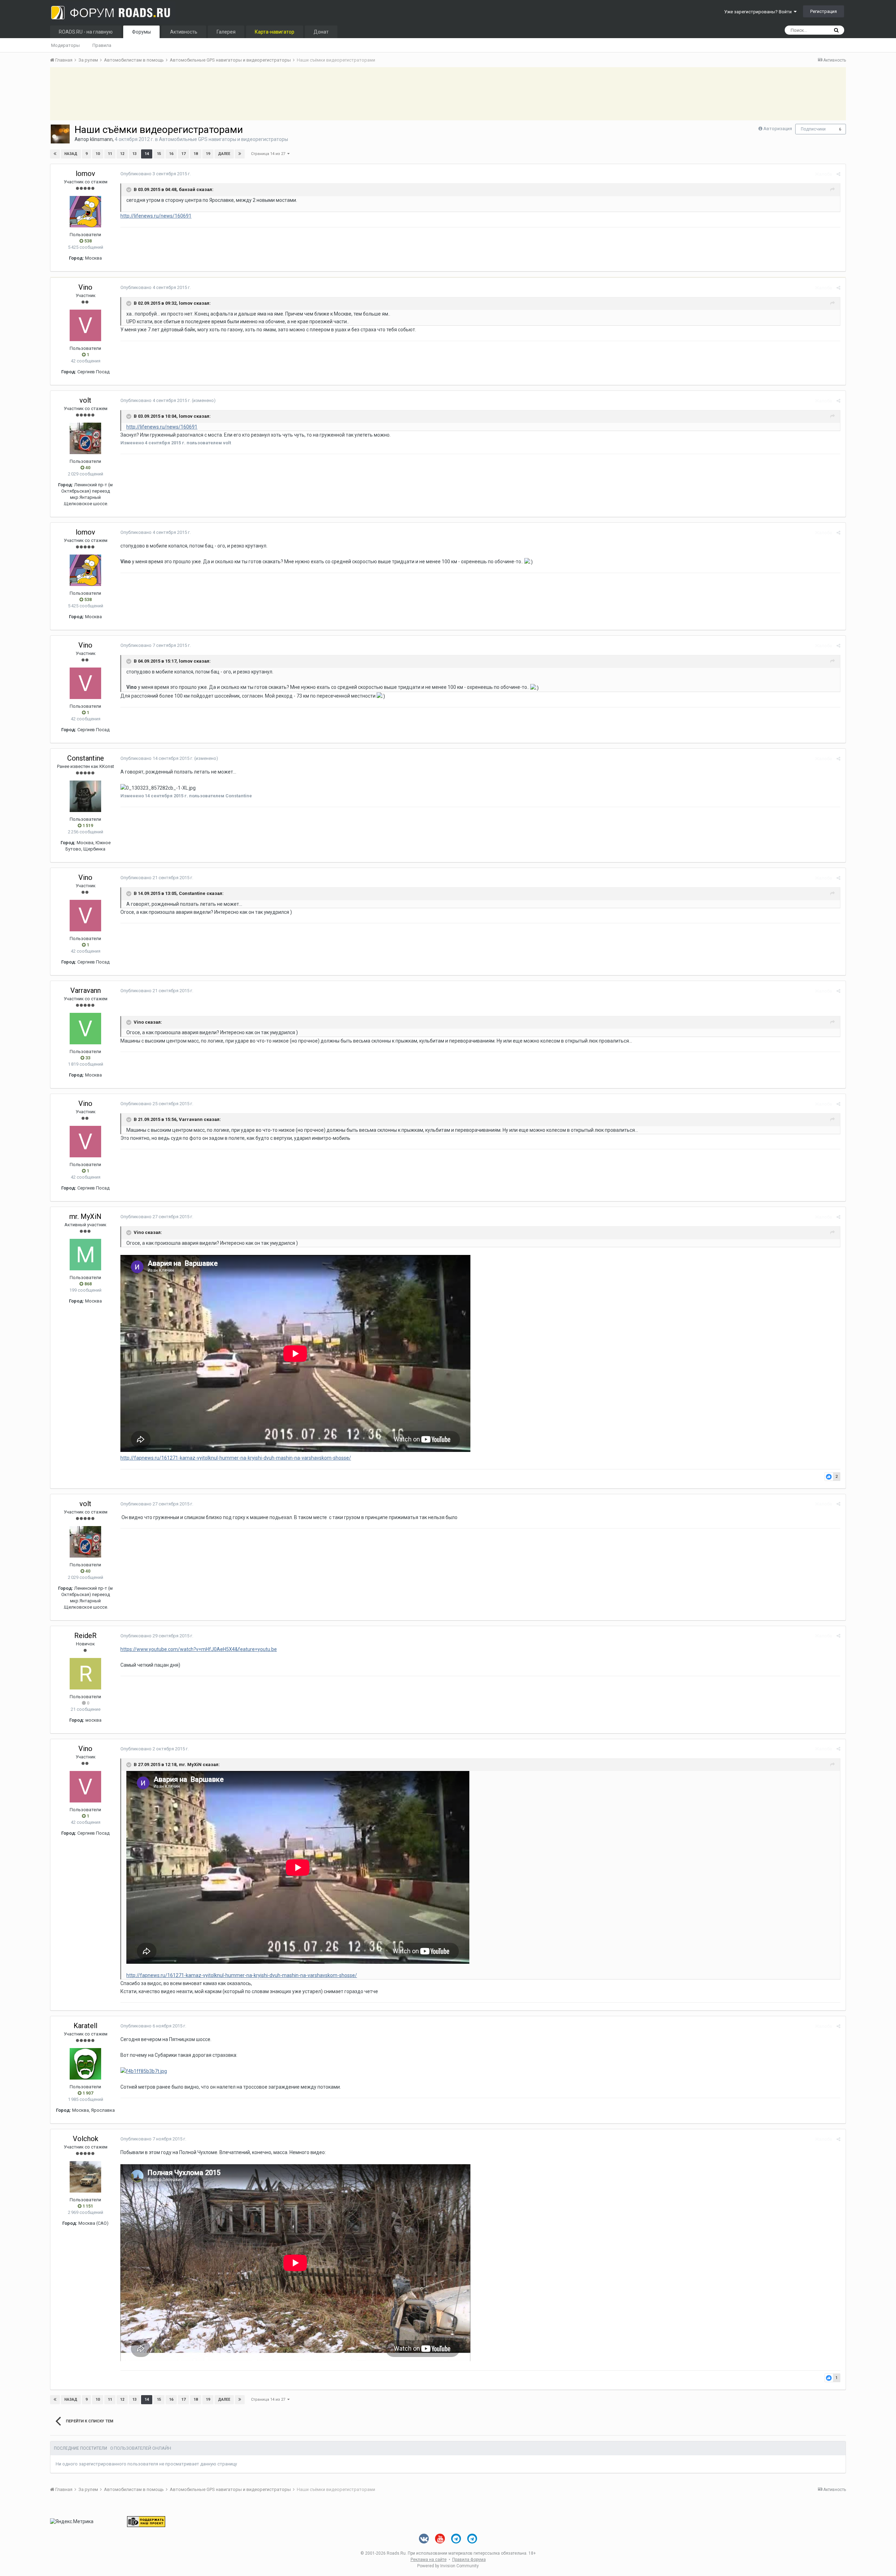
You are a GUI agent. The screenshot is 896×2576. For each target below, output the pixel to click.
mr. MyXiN (85, 1216)
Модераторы (65, 45)
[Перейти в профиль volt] (85, 438)
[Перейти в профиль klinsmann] (60, 134)
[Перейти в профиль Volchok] (85, 2177)
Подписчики (813, 129)
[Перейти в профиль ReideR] (85, 1674)
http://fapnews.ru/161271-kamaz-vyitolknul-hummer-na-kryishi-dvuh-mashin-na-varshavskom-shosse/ (236, 1458)
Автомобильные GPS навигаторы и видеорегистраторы (223, 139)
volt (85, 400)
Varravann (86, 990)
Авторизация (778, 129)
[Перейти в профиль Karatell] (85, 2064)
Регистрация (824, 11)
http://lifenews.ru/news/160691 (156, 216)
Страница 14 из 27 (269, 154)
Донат (321, 32)
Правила (102, 45)
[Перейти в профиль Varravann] (85, 1029)
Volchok (86, 2139)
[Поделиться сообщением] (838, 174)
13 (134, 154)
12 (122, 154)
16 (171, 154)
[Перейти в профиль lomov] (85, 212)
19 (208, 154)
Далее (224, 154)
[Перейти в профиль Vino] (85, 325)
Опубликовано (156, 174)
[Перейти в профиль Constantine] (85, 796)
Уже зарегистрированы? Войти (759, 12)
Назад (71, 154)
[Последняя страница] (240, 154)
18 (196, 154)
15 (159, 154)
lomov (85, 174)
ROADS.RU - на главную (86, 32)
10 (98, 154)
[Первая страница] (55, 154)
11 (110, 154)
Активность (184, 32)
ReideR (85, 1636)
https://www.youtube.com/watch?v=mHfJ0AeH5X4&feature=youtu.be (199, 1649)
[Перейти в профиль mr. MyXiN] (85, 1255)
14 (147, 154)
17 (183, 154)
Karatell (85, 2026)
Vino (85, 287)
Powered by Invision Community (448, 2566)
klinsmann (101, 139)
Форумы (141, 32)
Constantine (86, 758)
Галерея (226, 32)
